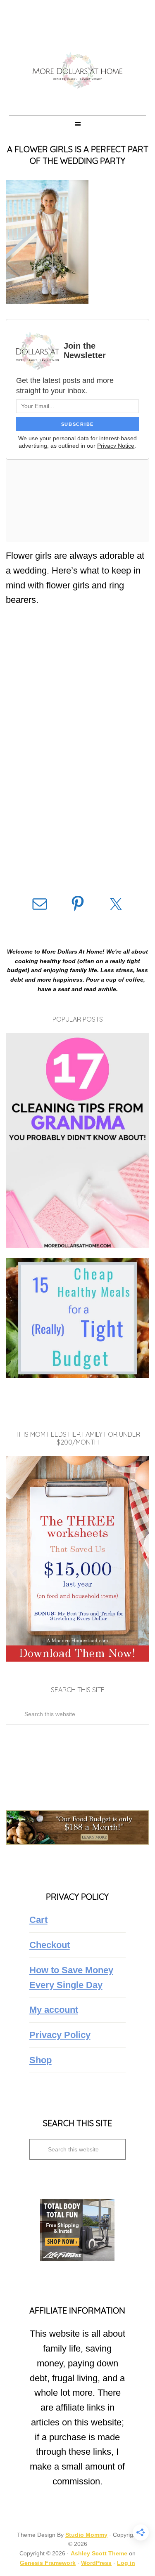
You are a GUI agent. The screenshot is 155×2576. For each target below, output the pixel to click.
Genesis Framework (48, 2563)
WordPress (96, 2563)
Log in (126, 2563)
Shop (41, 2060)
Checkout (50, 1945)
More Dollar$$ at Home (77, 70)
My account (54, 2010)
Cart (38, 1920)
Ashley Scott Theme (99, 2553)
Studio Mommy (86, 2535)
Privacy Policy (60, 2035)
